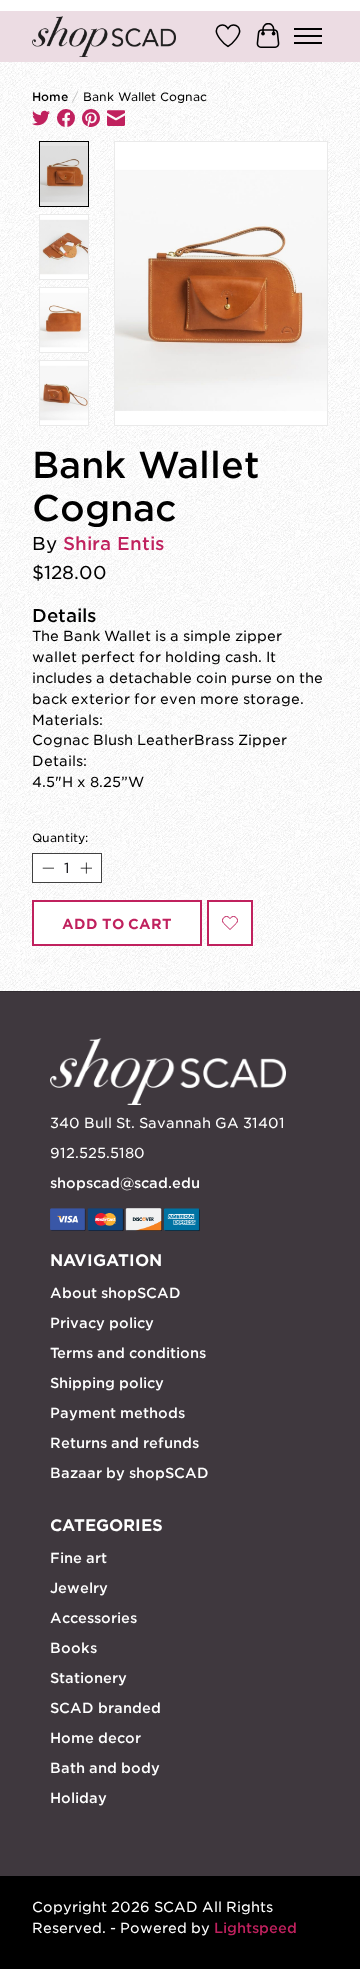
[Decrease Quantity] (48, 868)
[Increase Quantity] (85, 868)
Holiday (78, 1798)
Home (50, 97)
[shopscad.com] (104, 36)
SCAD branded (105, 1708)
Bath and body (105, 1768)
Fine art (78, 1558)
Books (73, 1648)
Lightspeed (255, 1928)
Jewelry (79, 1588)
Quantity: (60, 838)
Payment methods (117, 1413)
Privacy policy (102, 1323)
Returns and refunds (124, 1443)
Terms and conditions (128, 1353)
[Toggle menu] (308, 36)
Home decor (95, 1738)
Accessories (93, 1618)
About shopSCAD (115, 1293)
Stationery (88, 1678)
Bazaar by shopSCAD (129, 1473)
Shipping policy (107, 1383)
